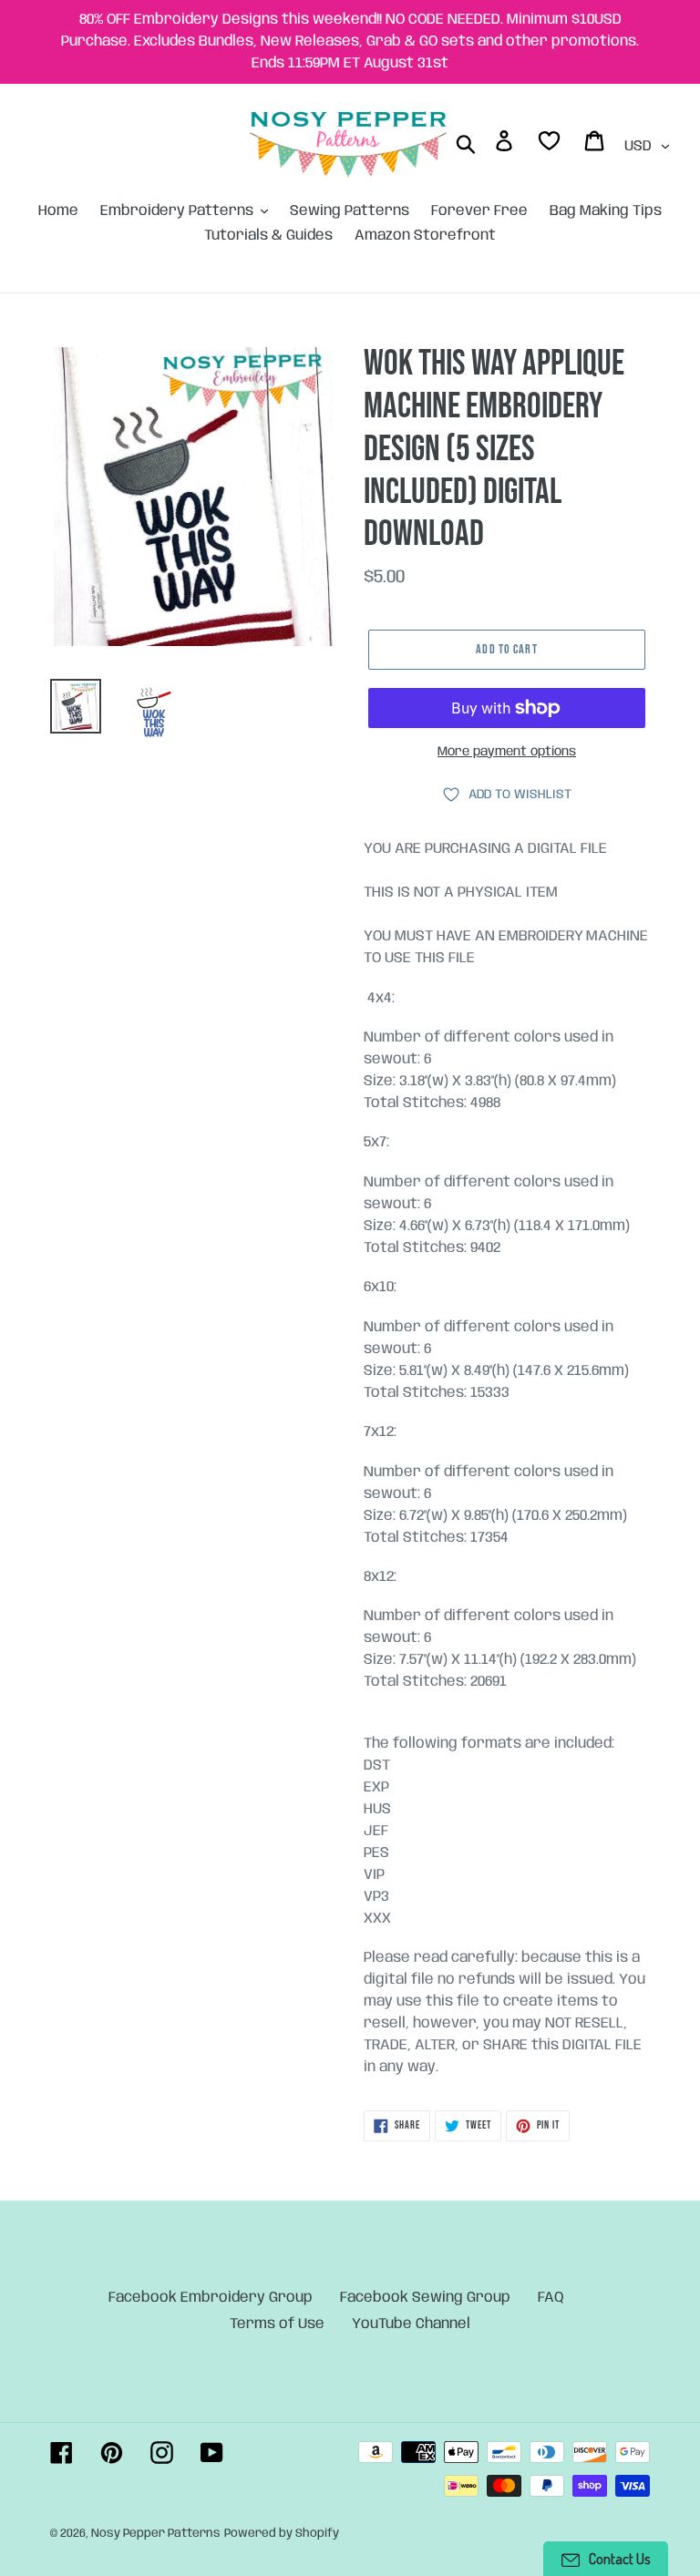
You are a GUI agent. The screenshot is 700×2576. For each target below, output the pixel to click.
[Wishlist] (551, 144)
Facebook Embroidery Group (211, 2298)
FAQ (551, 2298)
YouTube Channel (411, 2324)
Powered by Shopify (282, 2534)
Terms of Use (277, 2324)
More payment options (507, 752)
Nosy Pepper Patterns (156, 2534)
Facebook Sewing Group (425, 2298)
